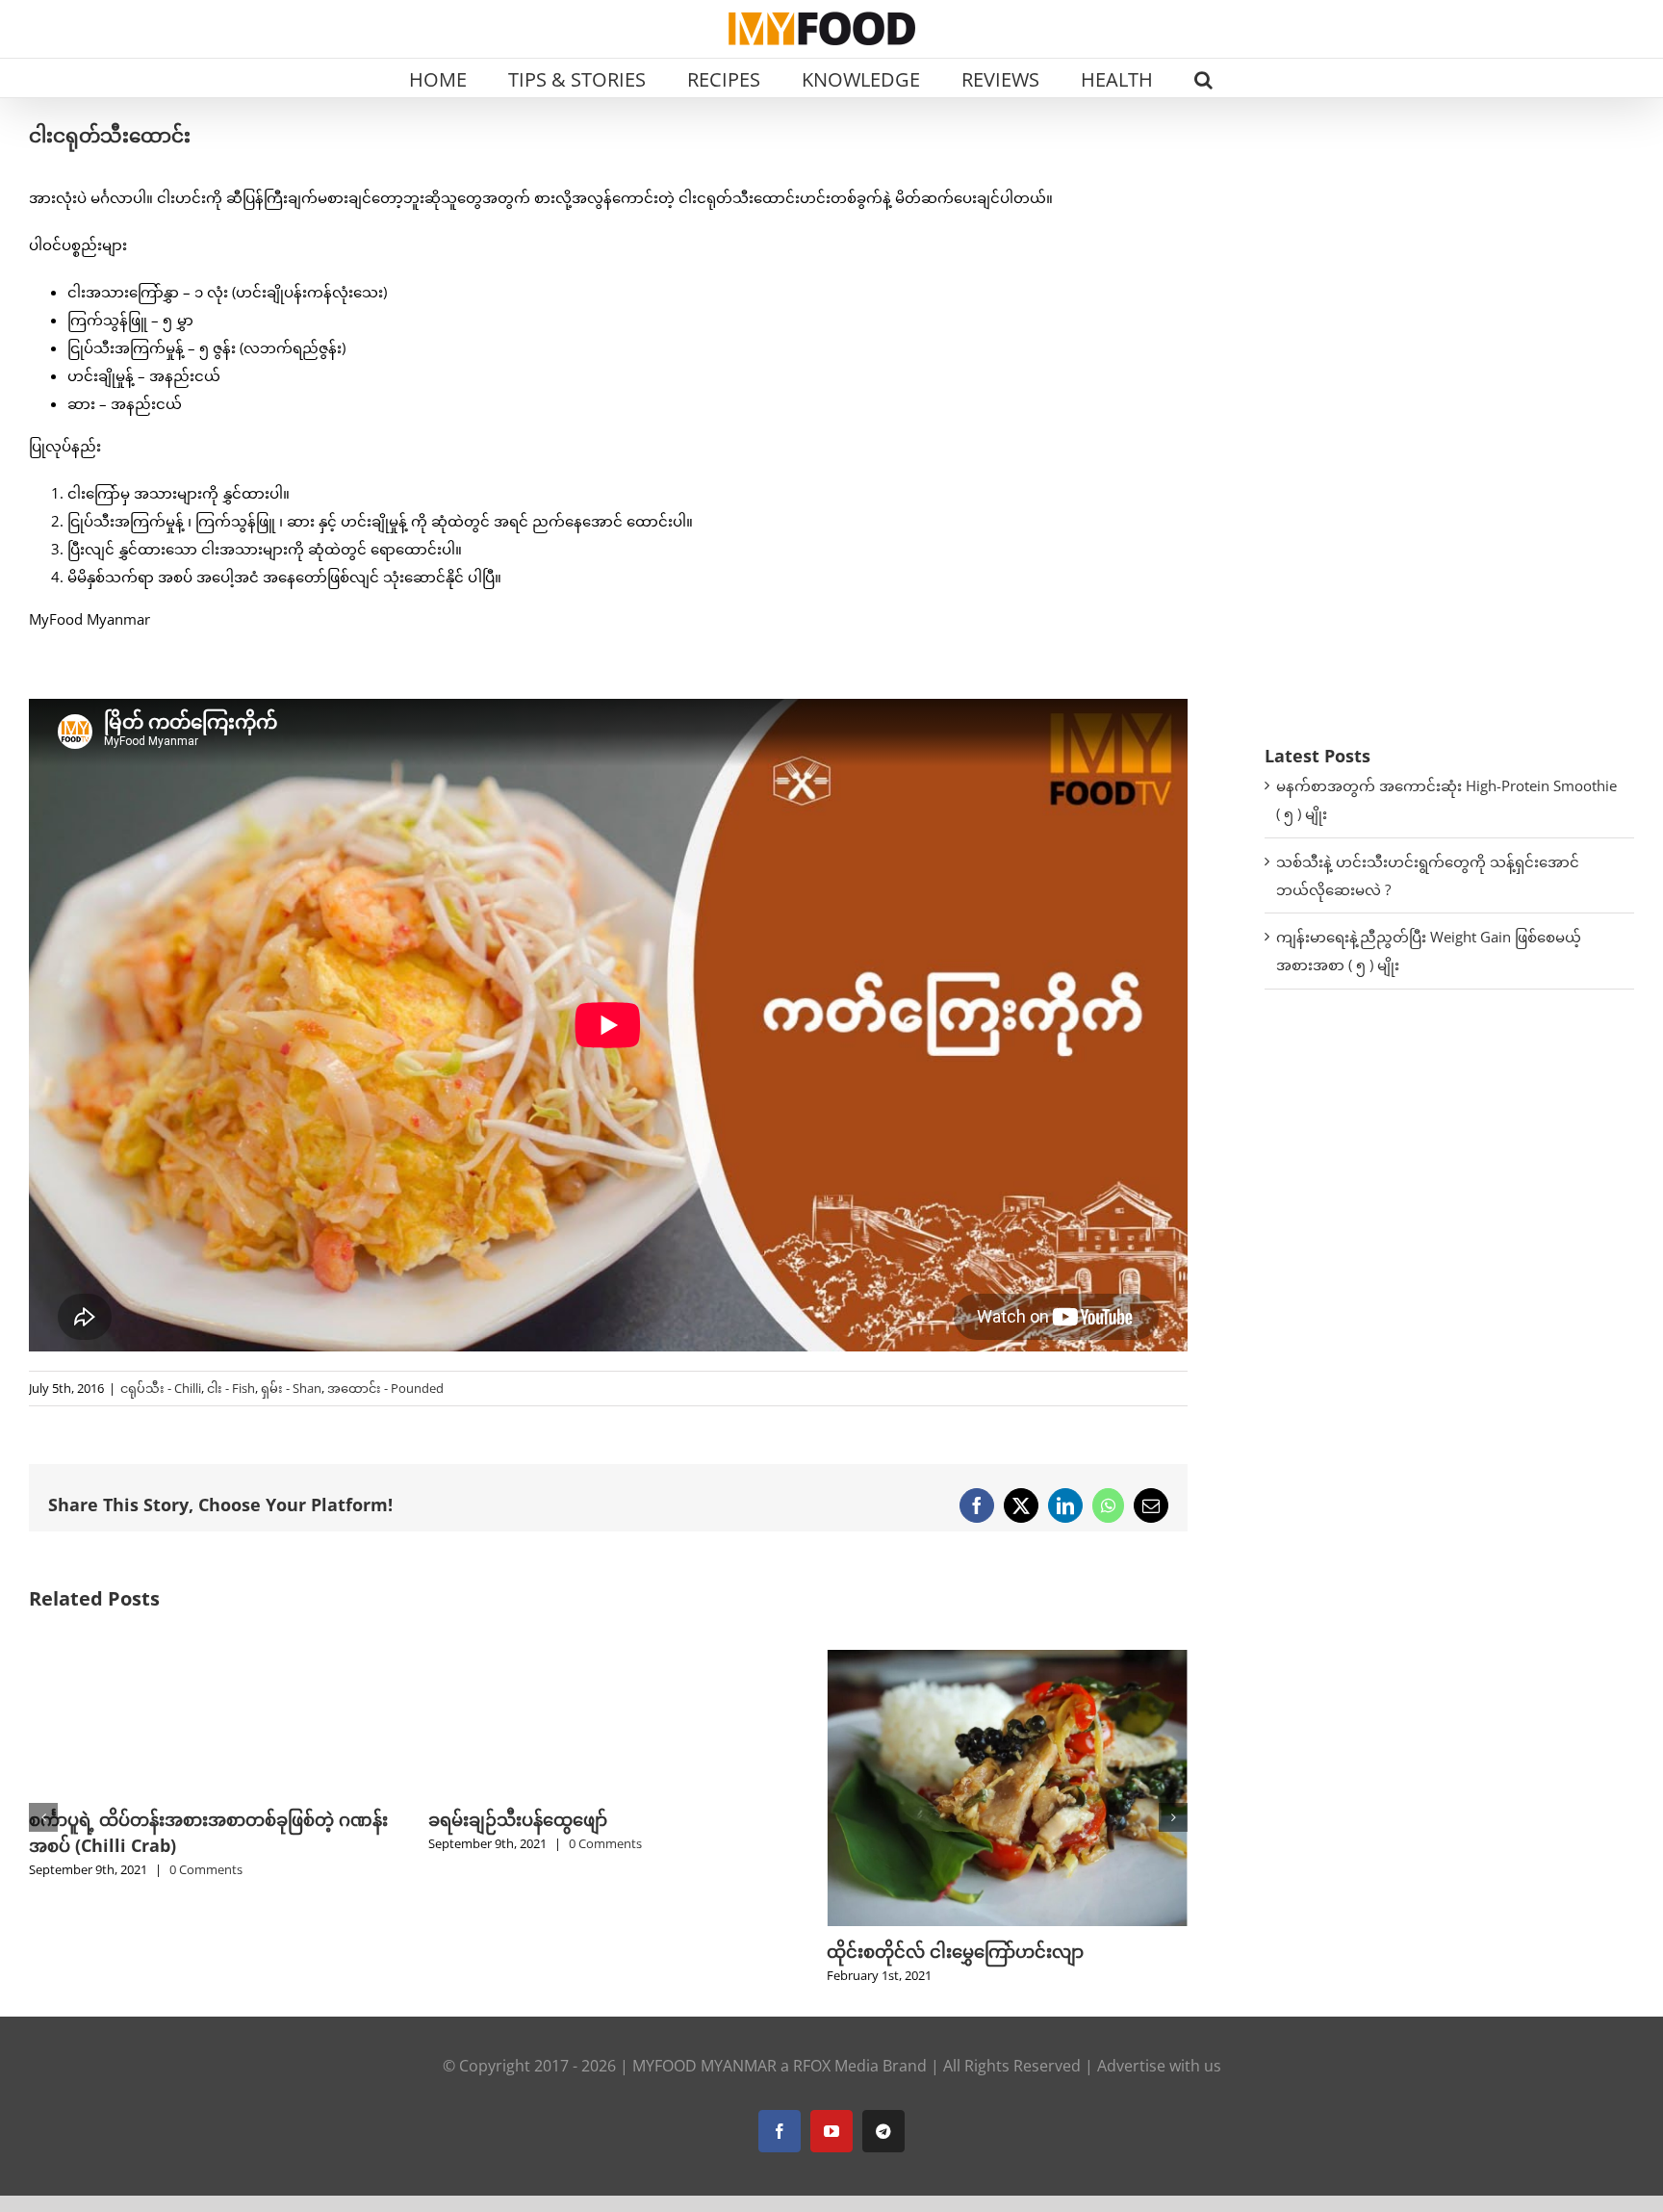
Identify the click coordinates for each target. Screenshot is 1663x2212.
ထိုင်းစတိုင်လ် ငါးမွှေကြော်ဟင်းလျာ (557, 1951)
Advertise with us (1159, 2118)
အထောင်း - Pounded (385, 1388)
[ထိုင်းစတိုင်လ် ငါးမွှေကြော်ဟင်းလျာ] (609, 1659)
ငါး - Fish (231, 1388)
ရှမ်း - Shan (291, 1388)
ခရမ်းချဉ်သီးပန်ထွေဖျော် (118, 1819)
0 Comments (206, 1843)
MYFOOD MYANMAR (704, 2118)
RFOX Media (836, 2118)
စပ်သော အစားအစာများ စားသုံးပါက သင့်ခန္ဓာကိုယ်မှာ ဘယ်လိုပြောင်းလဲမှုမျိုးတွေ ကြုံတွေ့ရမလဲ (1002, 1977)
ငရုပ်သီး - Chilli (161, 1388)
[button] (1203, 78)
